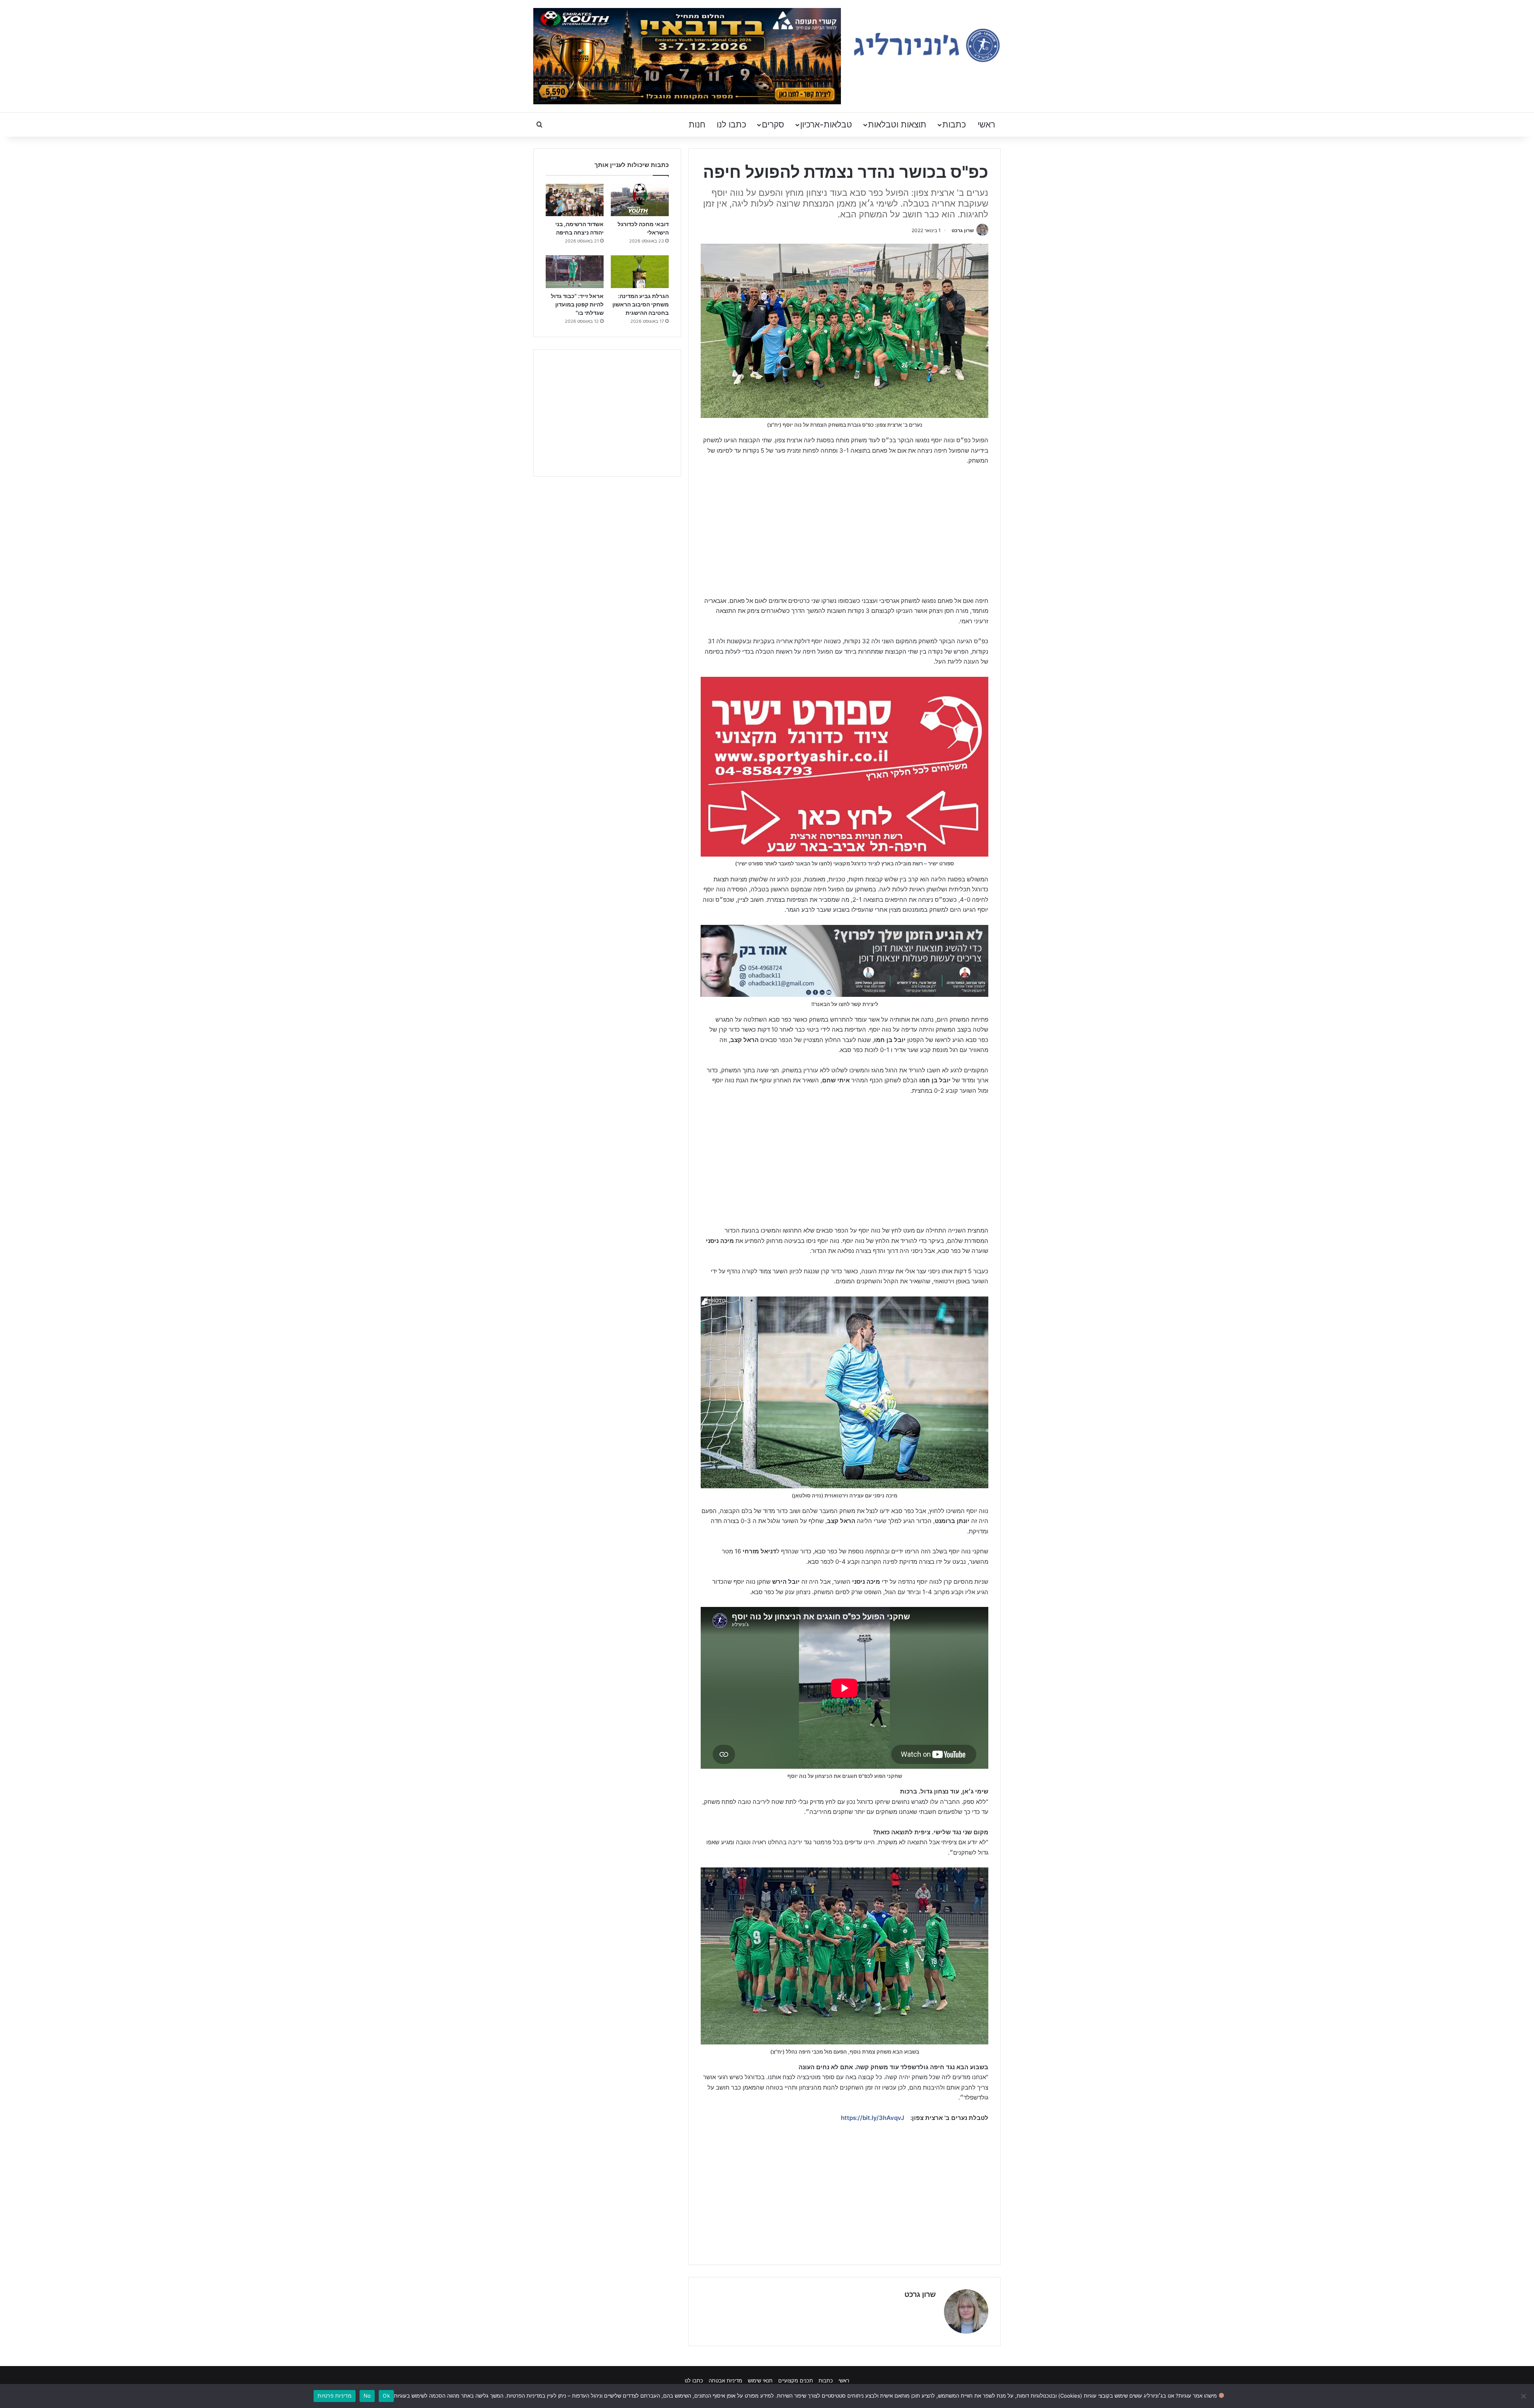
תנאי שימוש (760, 2380)
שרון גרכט (963, 230)
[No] (1524, 2396)
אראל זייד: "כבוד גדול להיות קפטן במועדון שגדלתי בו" (577, 304)
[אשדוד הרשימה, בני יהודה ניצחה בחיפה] (575, 200)
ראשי (986, 124)
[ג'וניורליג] (927, 45)
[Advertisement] (844, 532)
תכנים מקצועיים (796, 2380)
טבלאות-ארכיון (826, 124)
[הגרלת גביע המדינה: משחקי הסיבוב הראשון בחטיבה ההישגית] (640, 272)
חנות (697, 124)
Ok (386, 2396)
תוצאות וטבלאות (897, 124)
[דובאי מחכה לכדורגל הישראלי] (640, 200)
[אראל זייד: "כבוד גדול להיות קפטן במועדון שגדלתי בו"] (575, 272)
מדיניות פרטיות (335, 2396)
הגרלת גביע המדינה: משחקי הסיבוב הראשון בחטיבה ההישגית (641, 304)
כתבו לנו (731, 124)
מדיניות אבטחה (725, 2380)
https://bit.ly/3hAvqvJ (872, 2118)
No (367, 2396)
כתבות (954, 124)
